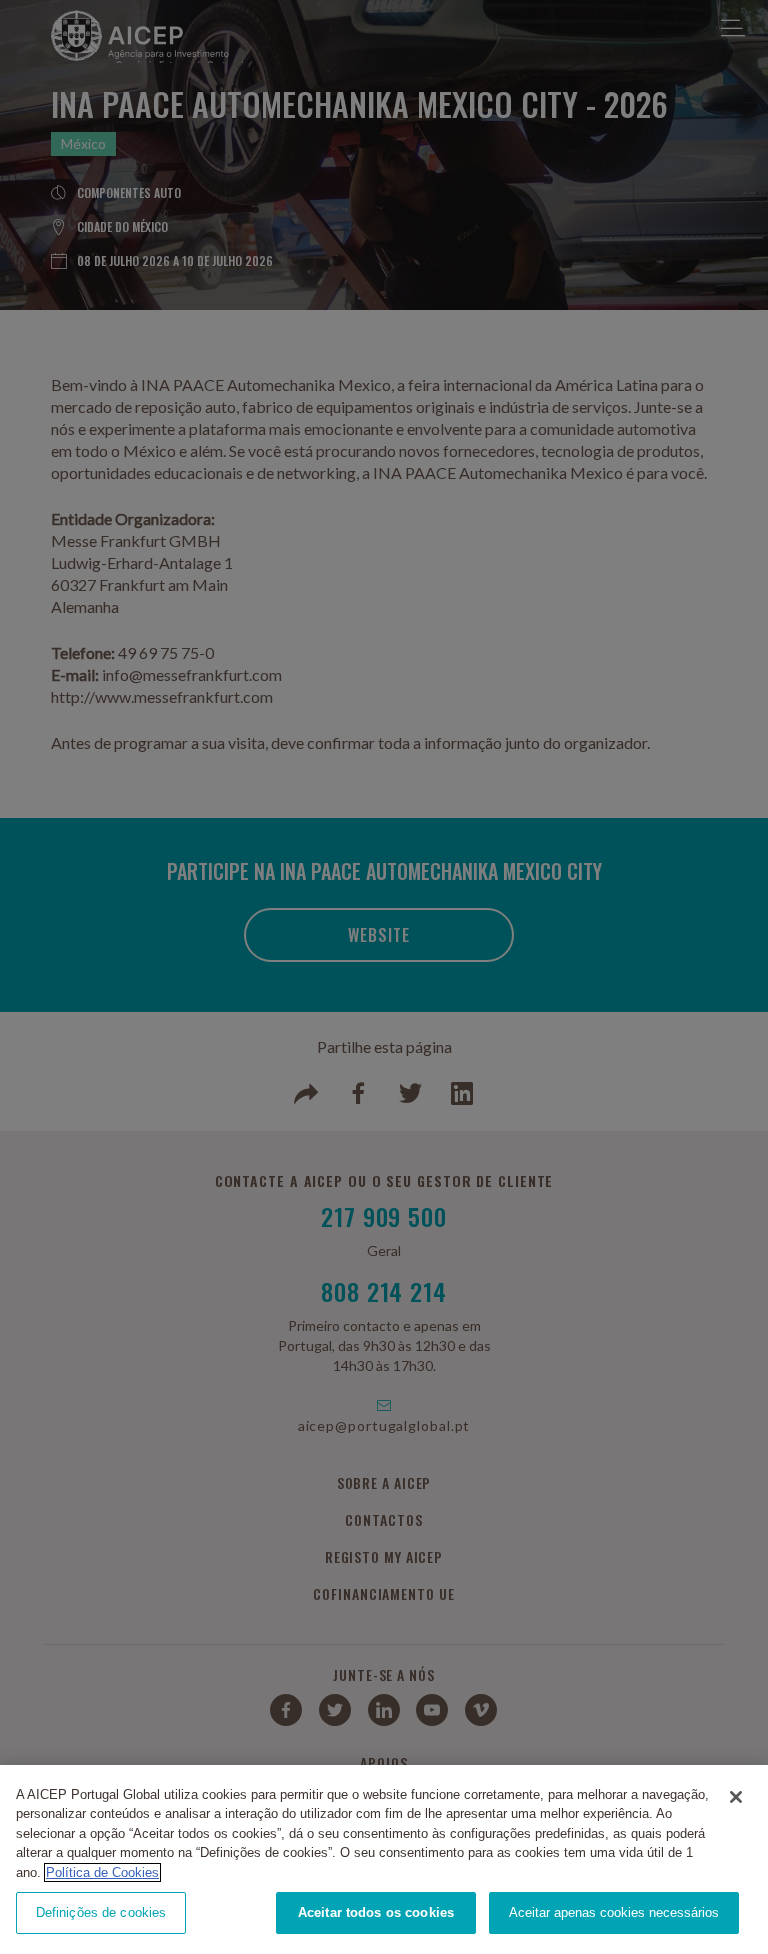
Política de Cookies (102, 1872)
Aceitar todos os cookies (376, 1912)
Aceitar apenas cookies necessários (614, 1912)
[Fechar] (736, 1797)
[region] (384, 1859)
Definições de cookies (101, 1912)
